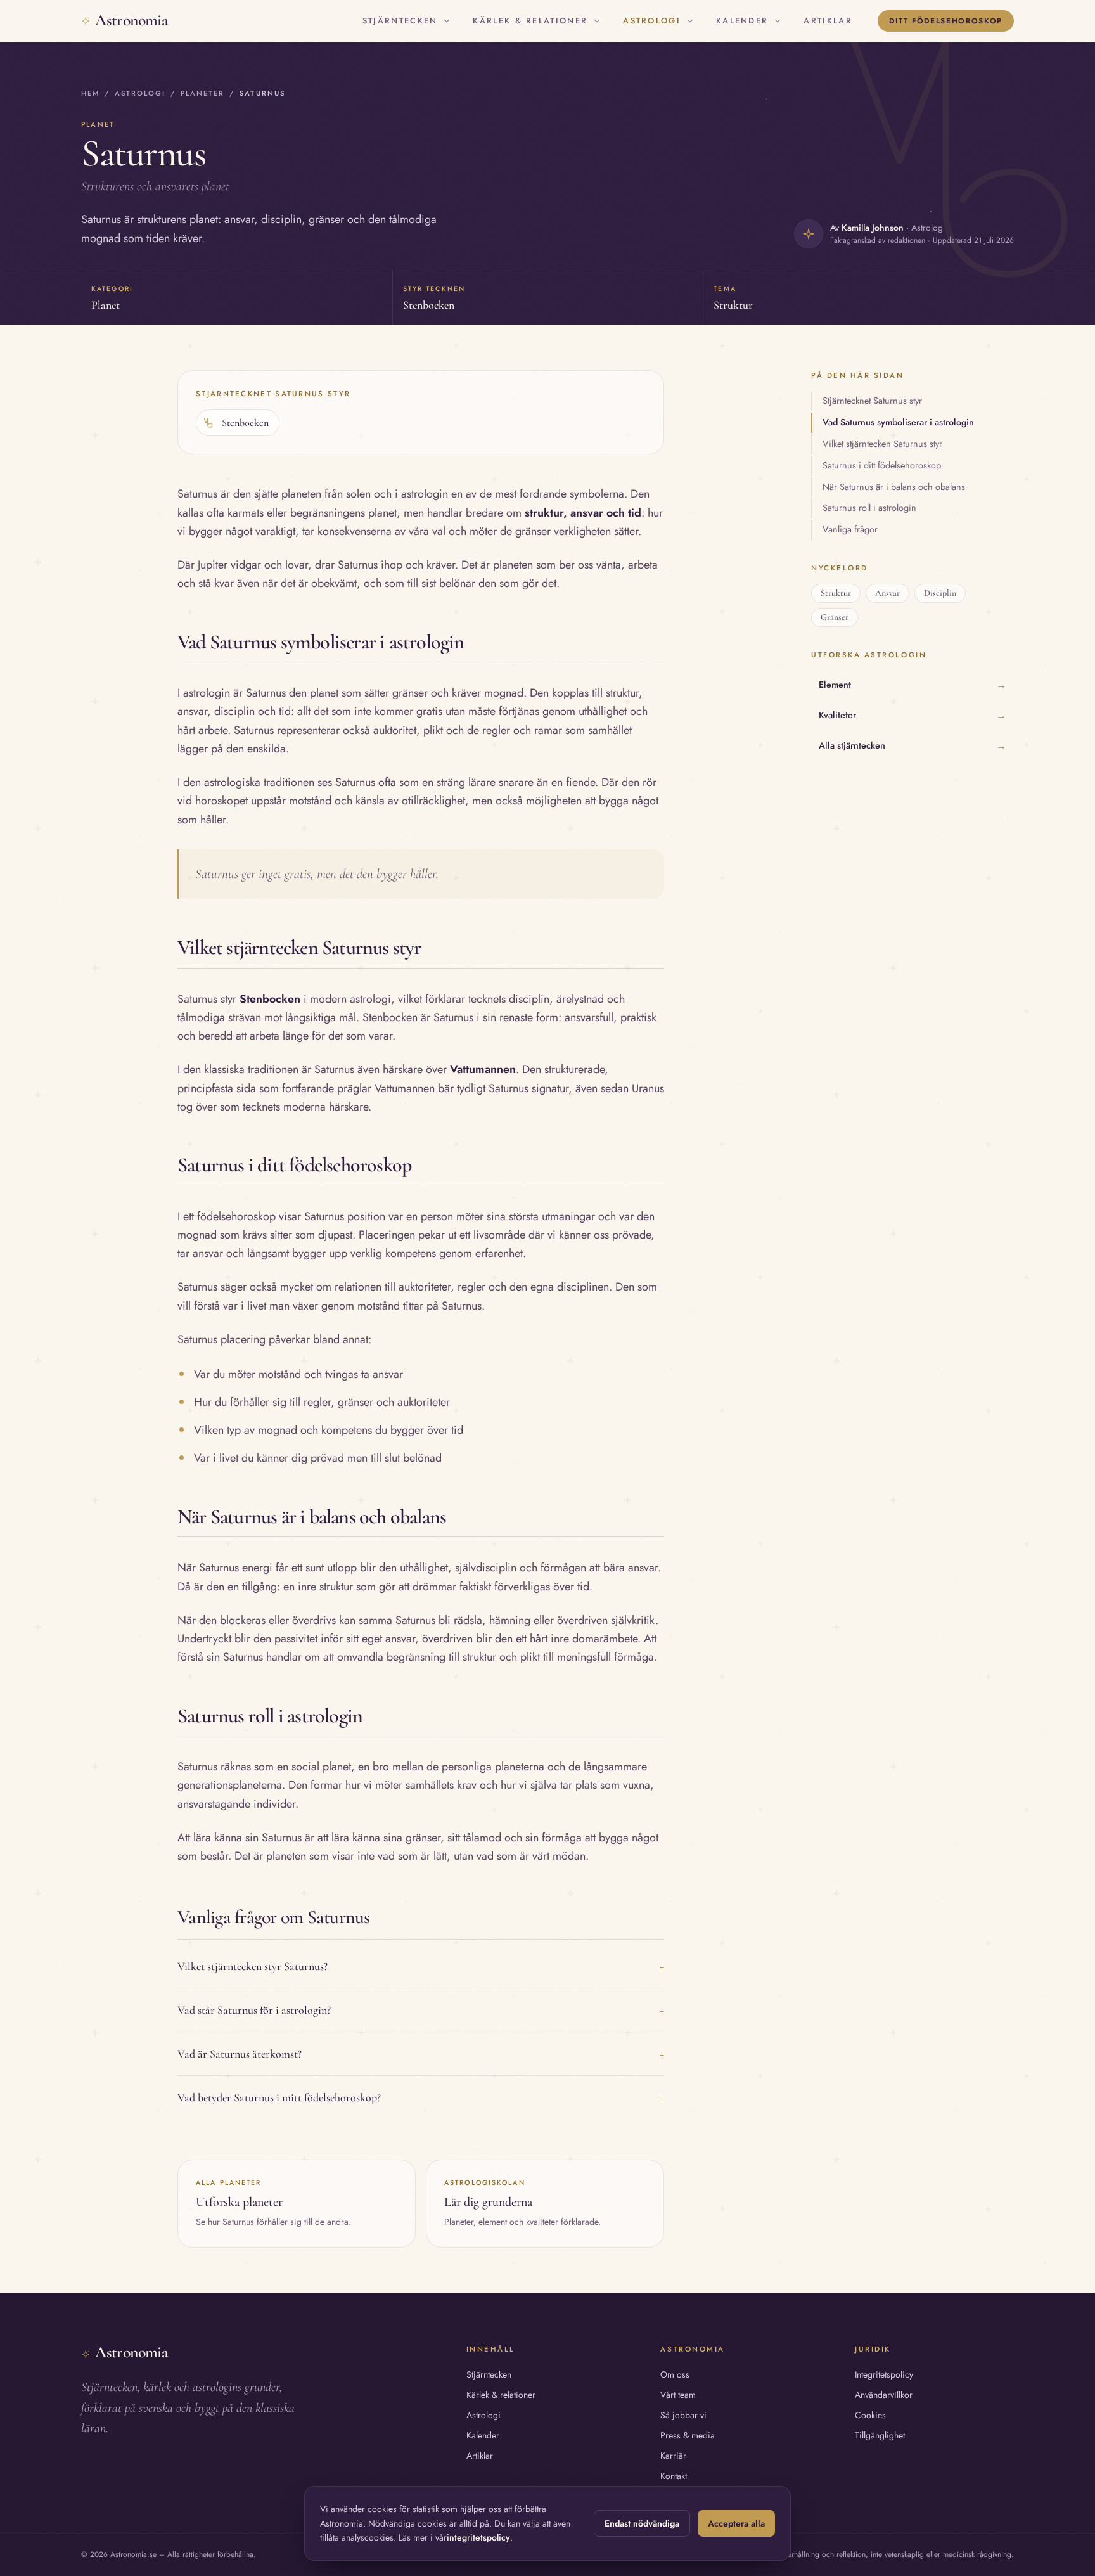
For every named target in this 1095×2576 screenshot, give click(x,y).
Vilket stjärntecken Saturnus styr (882, 444)
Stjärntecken (400, 21)
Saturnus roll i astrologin (869, 508)
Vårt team (678, 2395)
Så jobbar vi (683, 2415)
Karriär (673, 2456)
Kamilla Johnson (873, 228)
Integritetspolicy (884, 2374)
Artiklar (828, 21)
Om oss (675, 2374)
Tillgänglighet (880, 2435)
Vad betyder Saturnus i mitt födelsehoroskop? (421, 2097)
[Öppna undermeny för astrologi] (690, 21)
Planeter (202, 93)
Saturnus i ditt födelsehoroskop (882, 465)
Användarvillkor (884, 2395)
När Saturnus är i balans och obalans (894, 487)
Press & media (688, 2435)
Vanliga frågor (850, 529)
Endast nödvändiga (642, 2523)
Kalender (742, 21)
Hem (90, 93)
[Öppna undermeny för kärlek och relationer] (597, 21)
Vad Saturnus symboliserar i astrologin (898, 422)
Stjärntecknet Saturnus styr (872, 401)
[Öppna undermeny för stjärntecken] (447, 21)
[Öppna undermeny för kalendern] (778, 21)
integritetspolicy (478, 2537)
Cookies (870, 2415)
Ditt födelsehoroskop (946, 21)
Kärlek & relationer (530, 21)
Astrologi (652, 21)
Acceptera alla (736, 2523)
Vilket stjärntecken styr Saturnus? (421, 1966)
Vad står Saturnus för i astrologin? (421, 2010)
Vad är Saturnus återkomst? (421, 2054)
